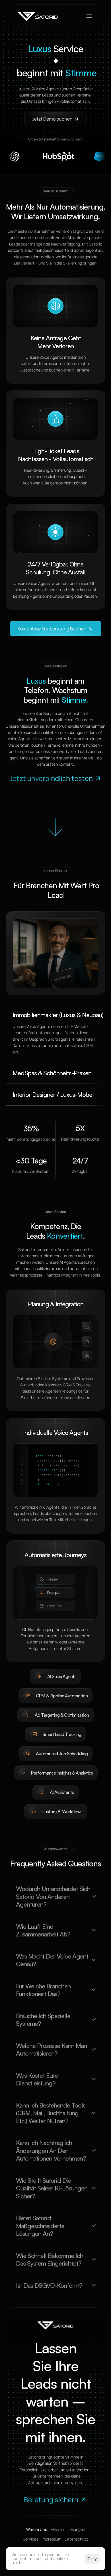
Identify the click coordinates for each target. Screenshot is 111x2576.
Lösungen (76, 2529)
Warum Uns (37, 2529)
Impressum (52, 2539)
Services (31, 2539)
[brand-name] (38, 16)
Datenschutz (76, 2539)
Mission (57, 2529)
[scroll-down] (55, 827)
